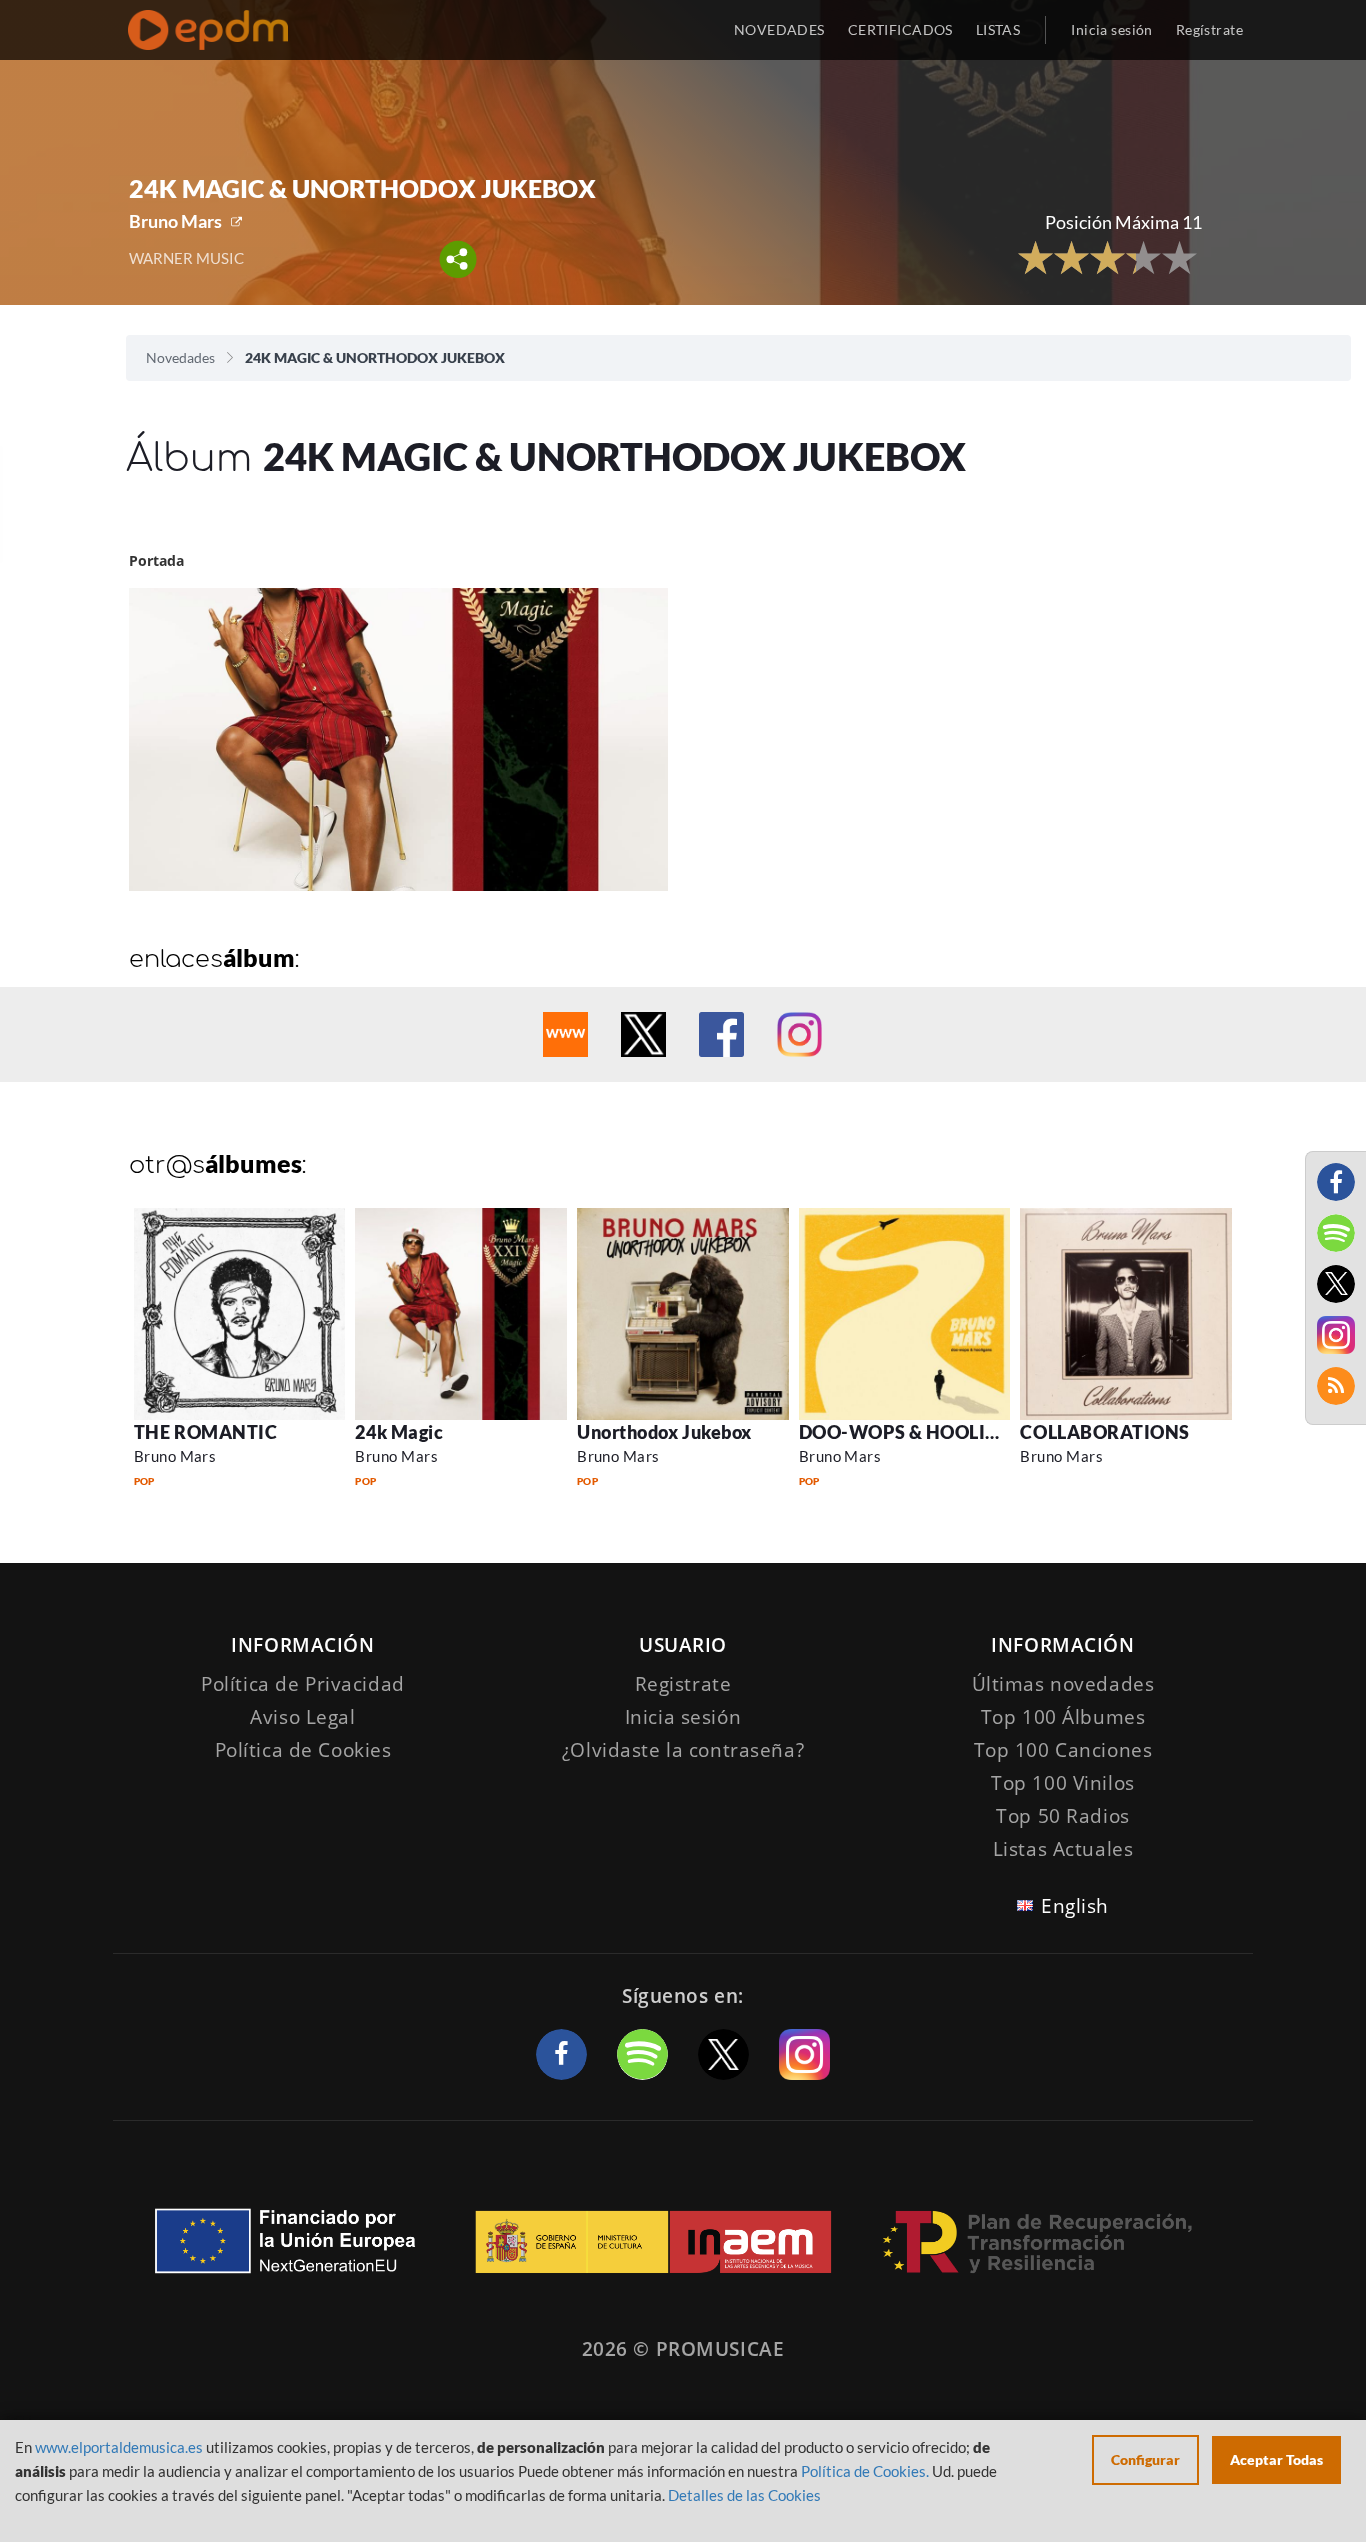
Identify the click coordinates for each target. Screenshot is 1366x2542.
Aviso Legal (302, 1717)
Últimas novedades (1063, 1684)
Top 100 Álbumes (1063, 1717)
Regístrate (1209, 29)
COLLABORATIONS (1105, 1432)
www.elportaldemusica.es (119, 2447)
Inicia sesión (1111, 29)
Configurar (1145, 2459)
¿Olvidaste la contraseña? (683, 1750)
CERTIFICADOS (900, 29)
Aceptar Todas (1276, 2459)
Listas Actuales (1063, 1849)
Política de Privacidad (303, 1684)
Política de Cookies (303, 1750)
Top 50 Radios (1062, 1816)
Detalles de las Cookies (744, 2495)
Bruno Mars (175, 221)
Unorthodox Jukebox (664, 1432)
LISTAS (998, 29)
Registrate (683, 1684)
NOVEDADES (779, 29)
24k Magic (399, 1432)
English (1075, 1906)
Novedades (180, 357)
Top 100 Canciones (1063, 1750)
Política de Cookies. (865, 2471)
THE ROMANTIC (205, 1432)
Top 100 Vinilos (1063, 1783)
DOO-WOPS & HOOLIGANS (918, 1432)
